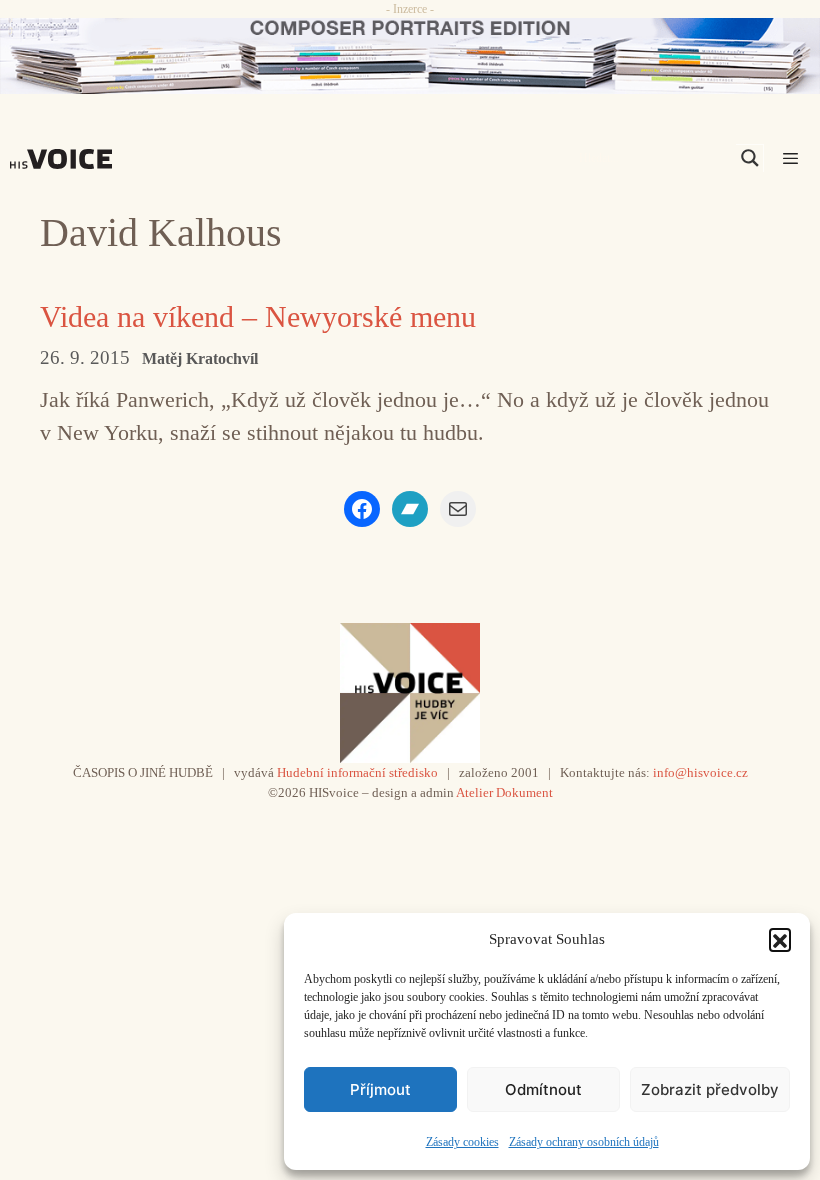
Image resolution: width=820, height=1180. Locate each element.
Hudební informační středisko (357, 772)
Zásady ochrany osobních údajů (584, 1142)
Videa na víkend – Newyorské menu (258, 316)
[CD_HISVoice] (410, 56)
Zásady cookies (462, 1142)
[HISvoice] (66, 159)
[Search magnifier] (750, 158)
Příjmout (380, 1089)
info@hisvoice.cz (700, 772)
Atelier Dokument (504, 792)
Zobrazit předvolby (710, 1089)
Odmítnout (543, 1089)
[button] (780, 939)
